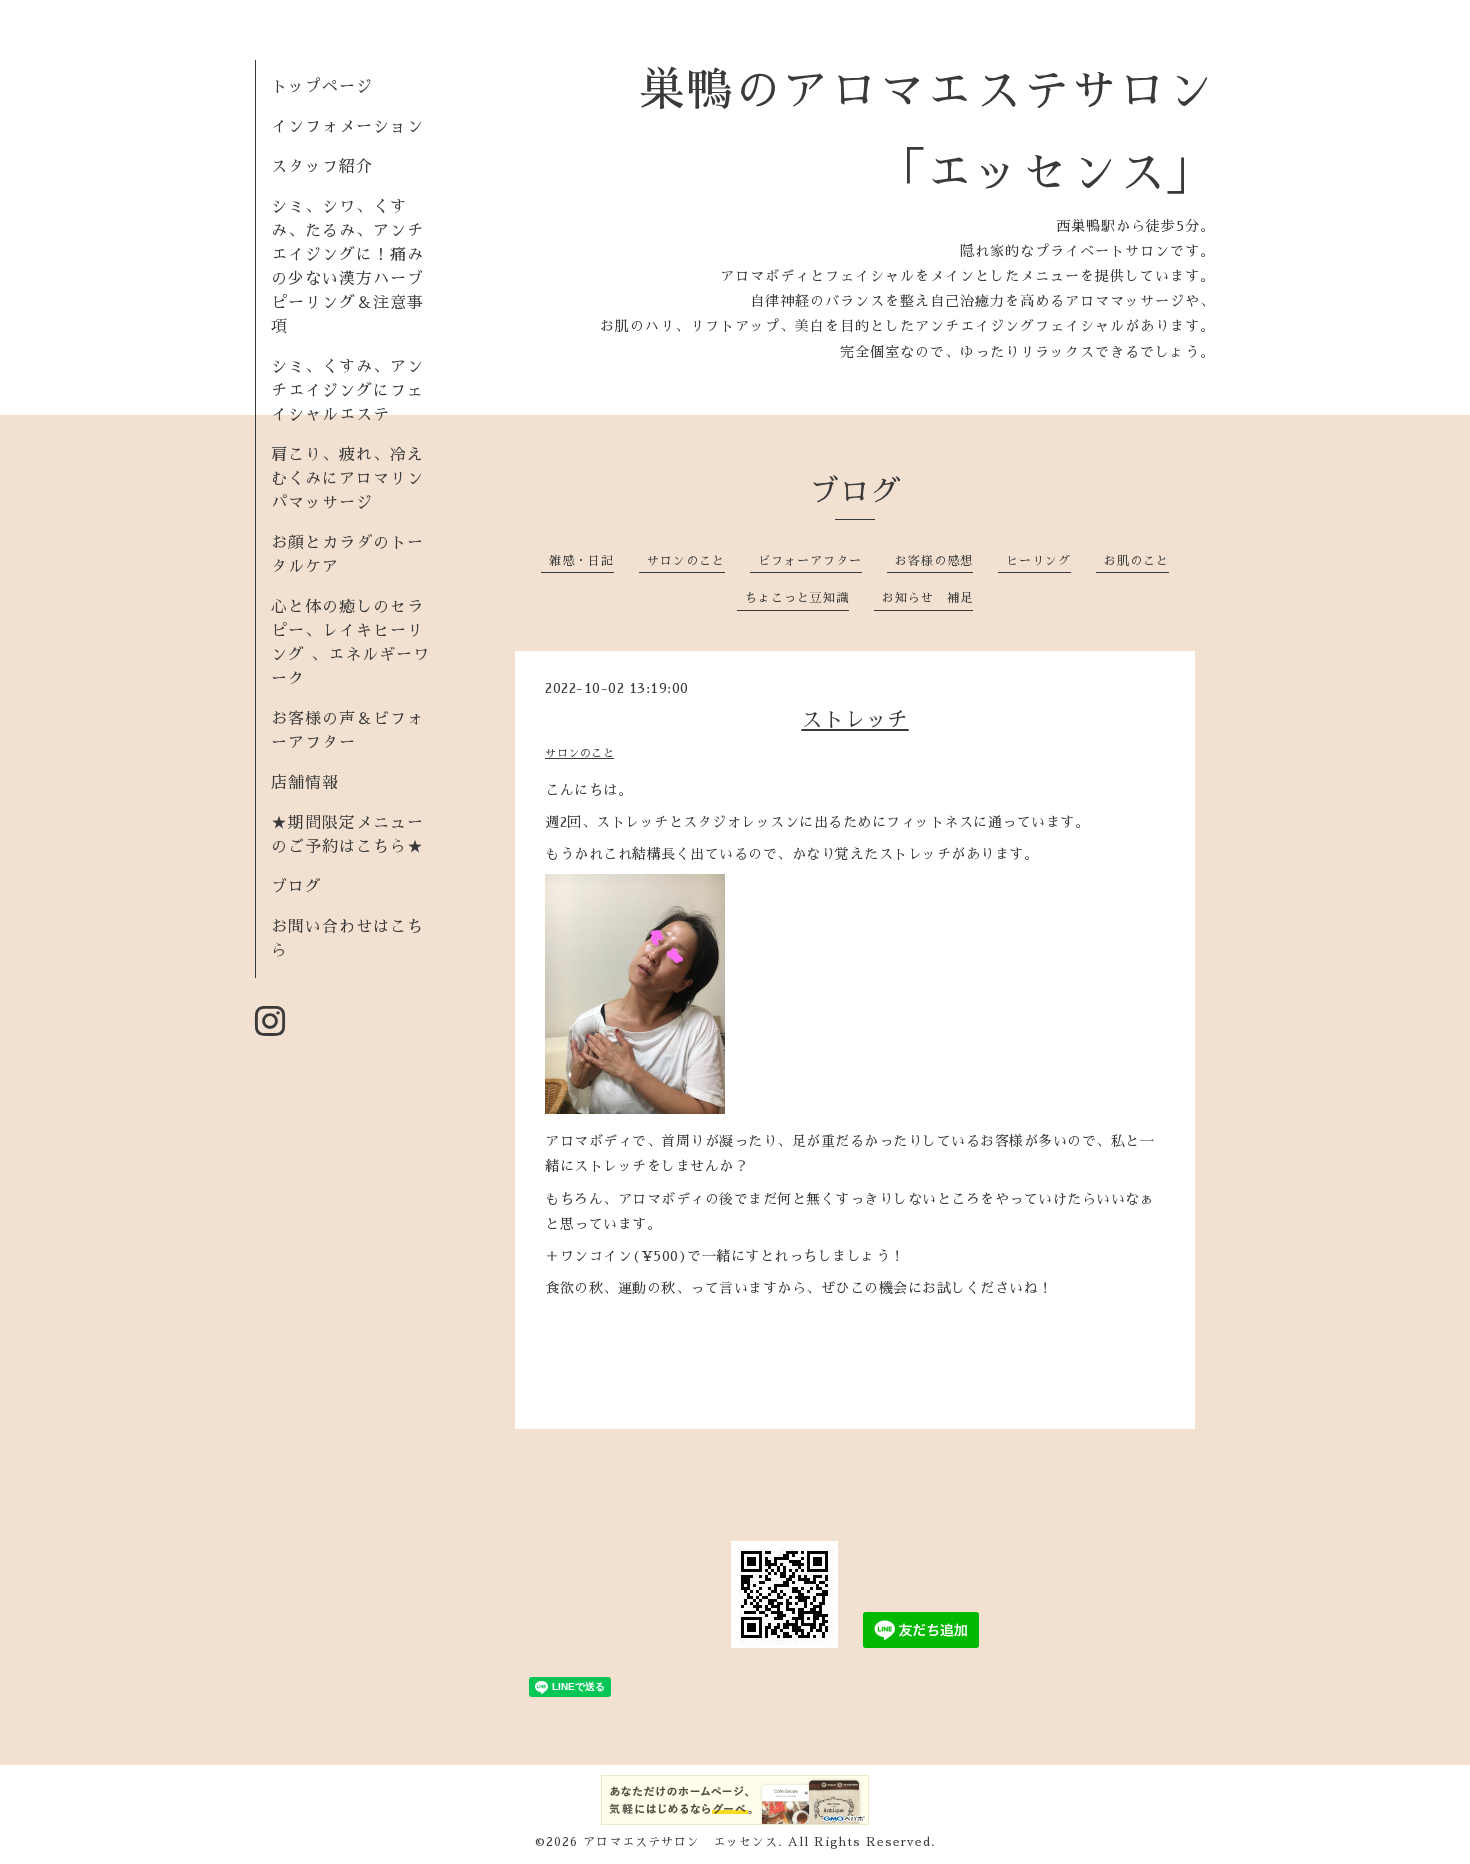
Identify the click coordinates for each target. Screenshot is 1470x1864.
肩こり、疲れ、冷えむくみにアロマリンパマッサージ (347, 479)
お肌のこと (1136, 561)
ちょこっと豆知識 (797, 598)
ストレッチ (855, 719)
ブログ (296, 887)
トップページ (322, 87)
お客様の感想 (934, 561)
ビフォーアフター (810, 561)
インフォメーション (347, 127)
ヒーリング (1038, 561)
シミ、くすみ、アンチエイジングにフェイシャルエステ (347, 391)
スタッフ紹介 (322, 167)
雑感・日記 (581, 561)
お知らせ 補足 (927, 598)
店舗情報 (305, 783)
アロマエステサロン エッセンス (680, 1842)
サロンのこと (686, 561)
